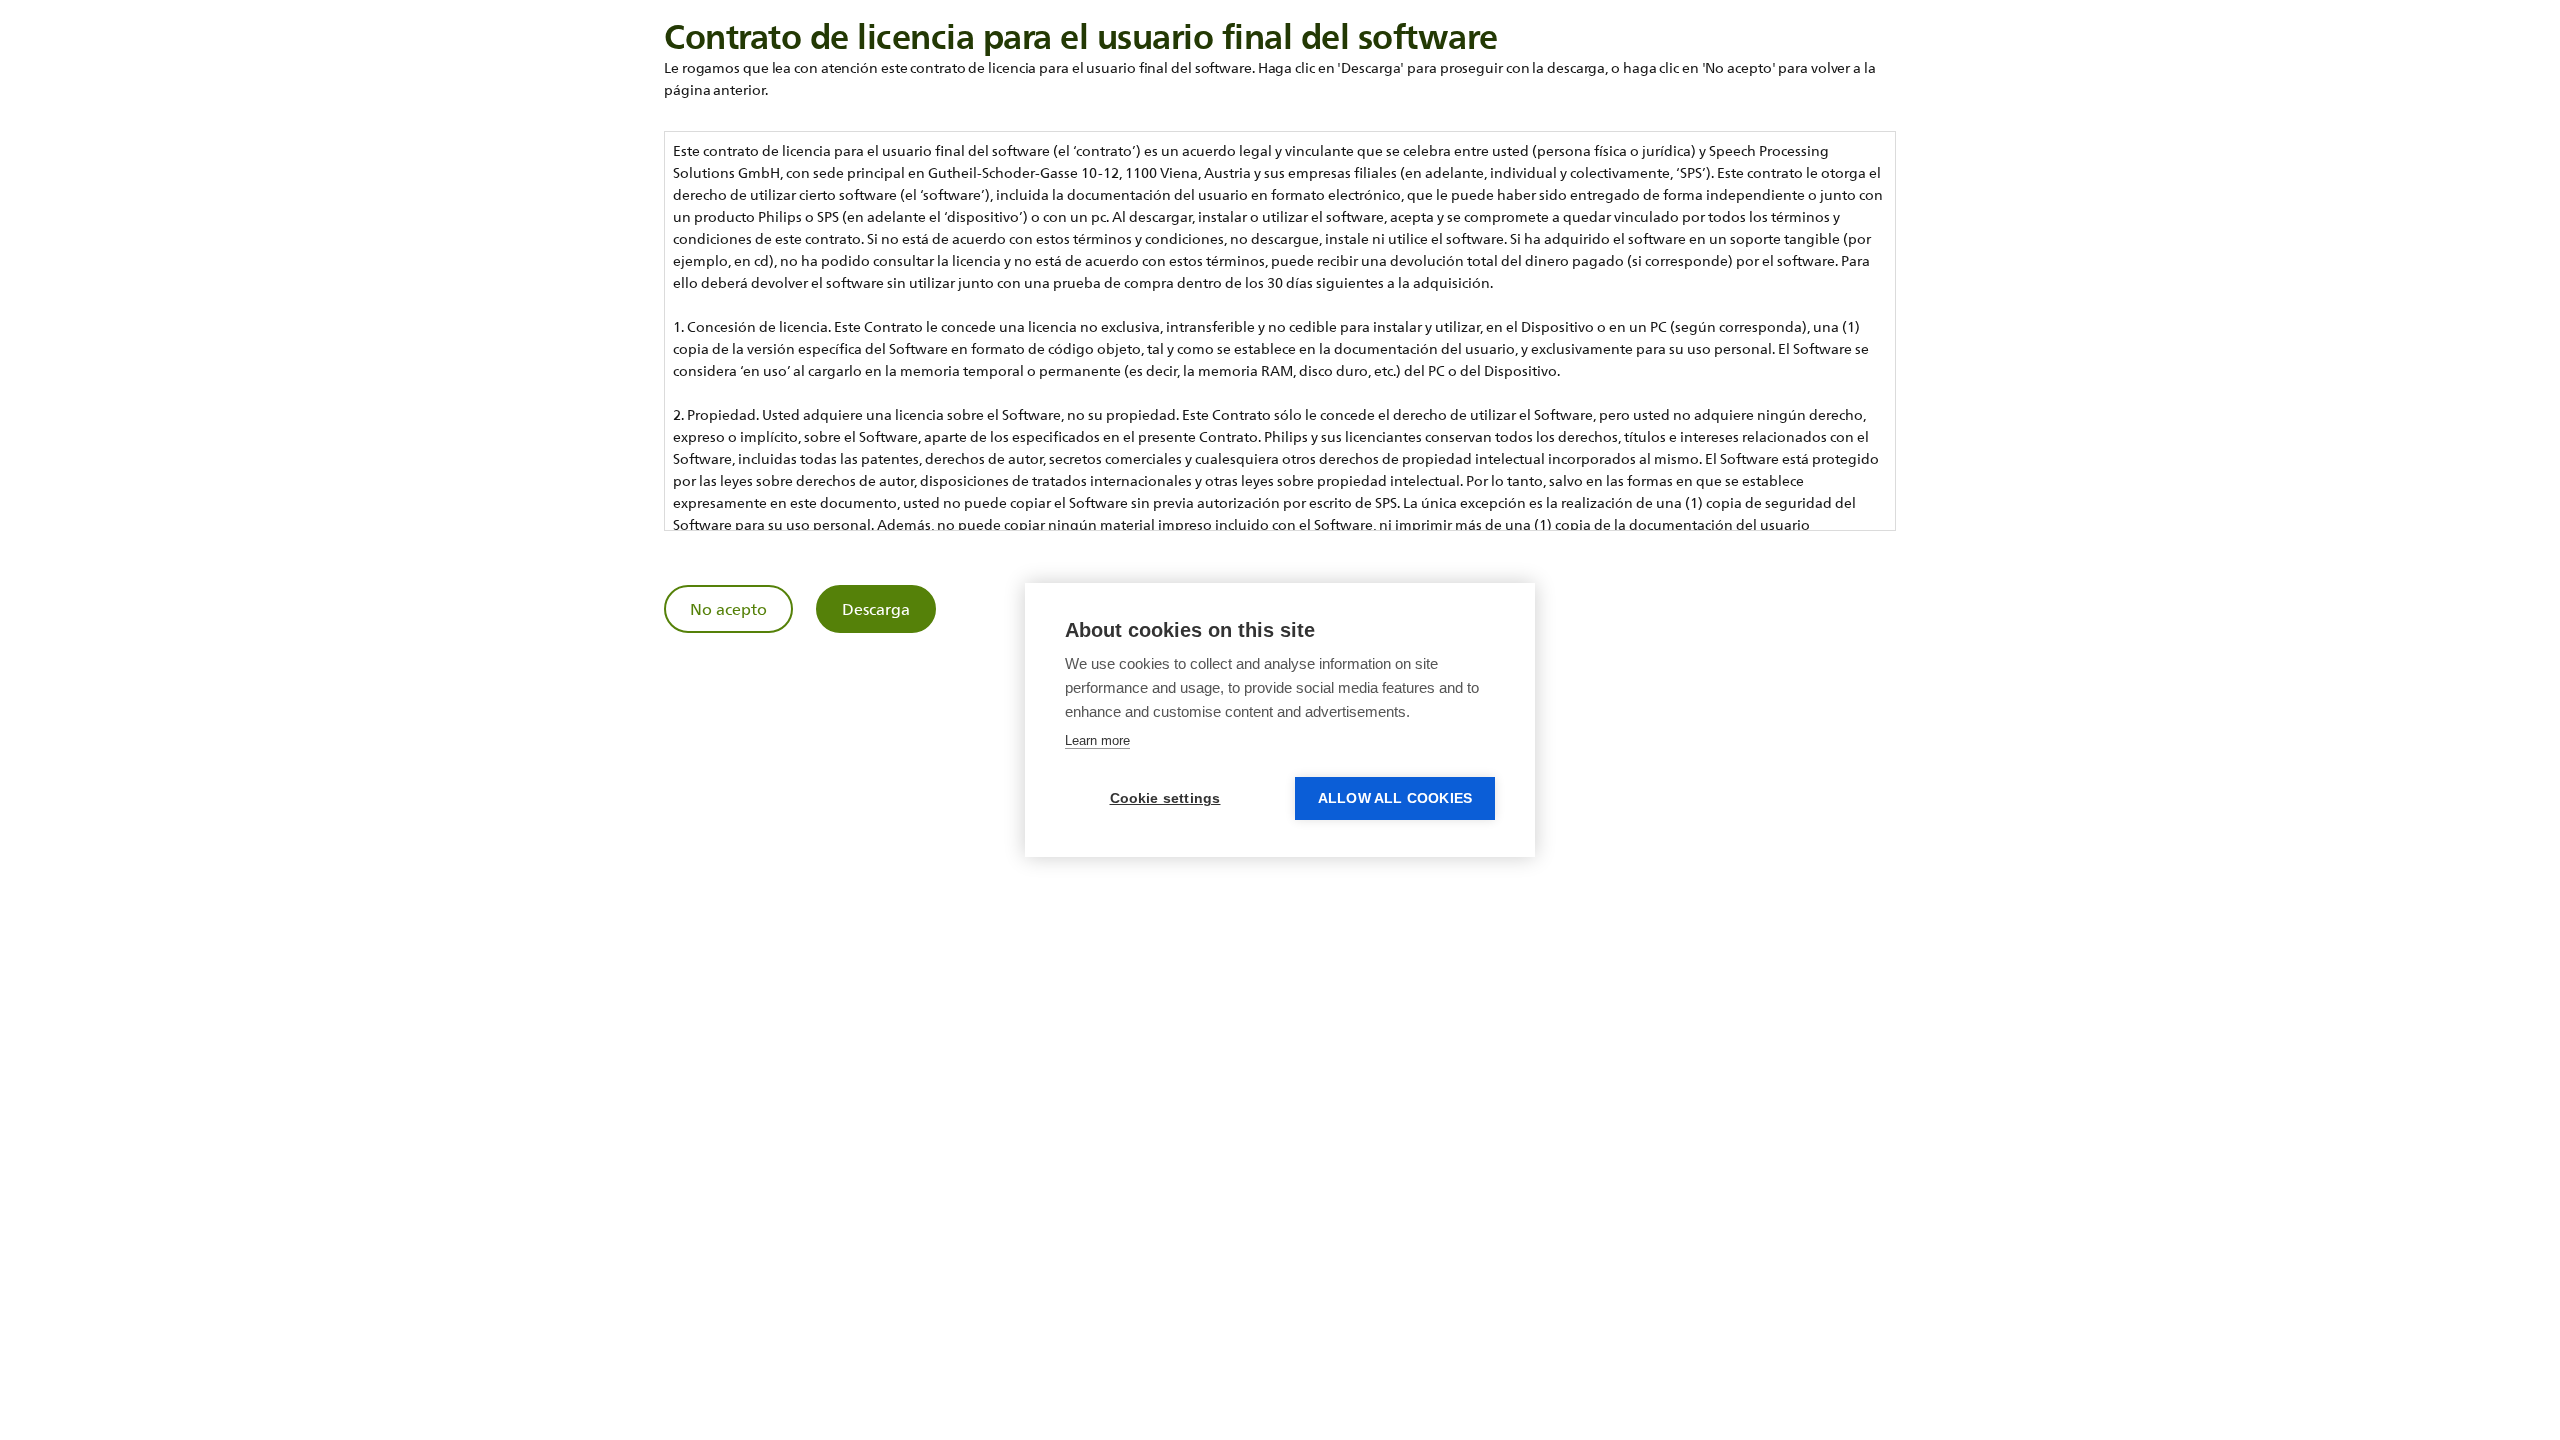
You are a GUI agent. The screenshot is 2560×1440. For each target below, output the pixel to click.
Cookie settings (1165, 798)
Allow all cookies (1395, 798)
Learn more (1097, 740)
